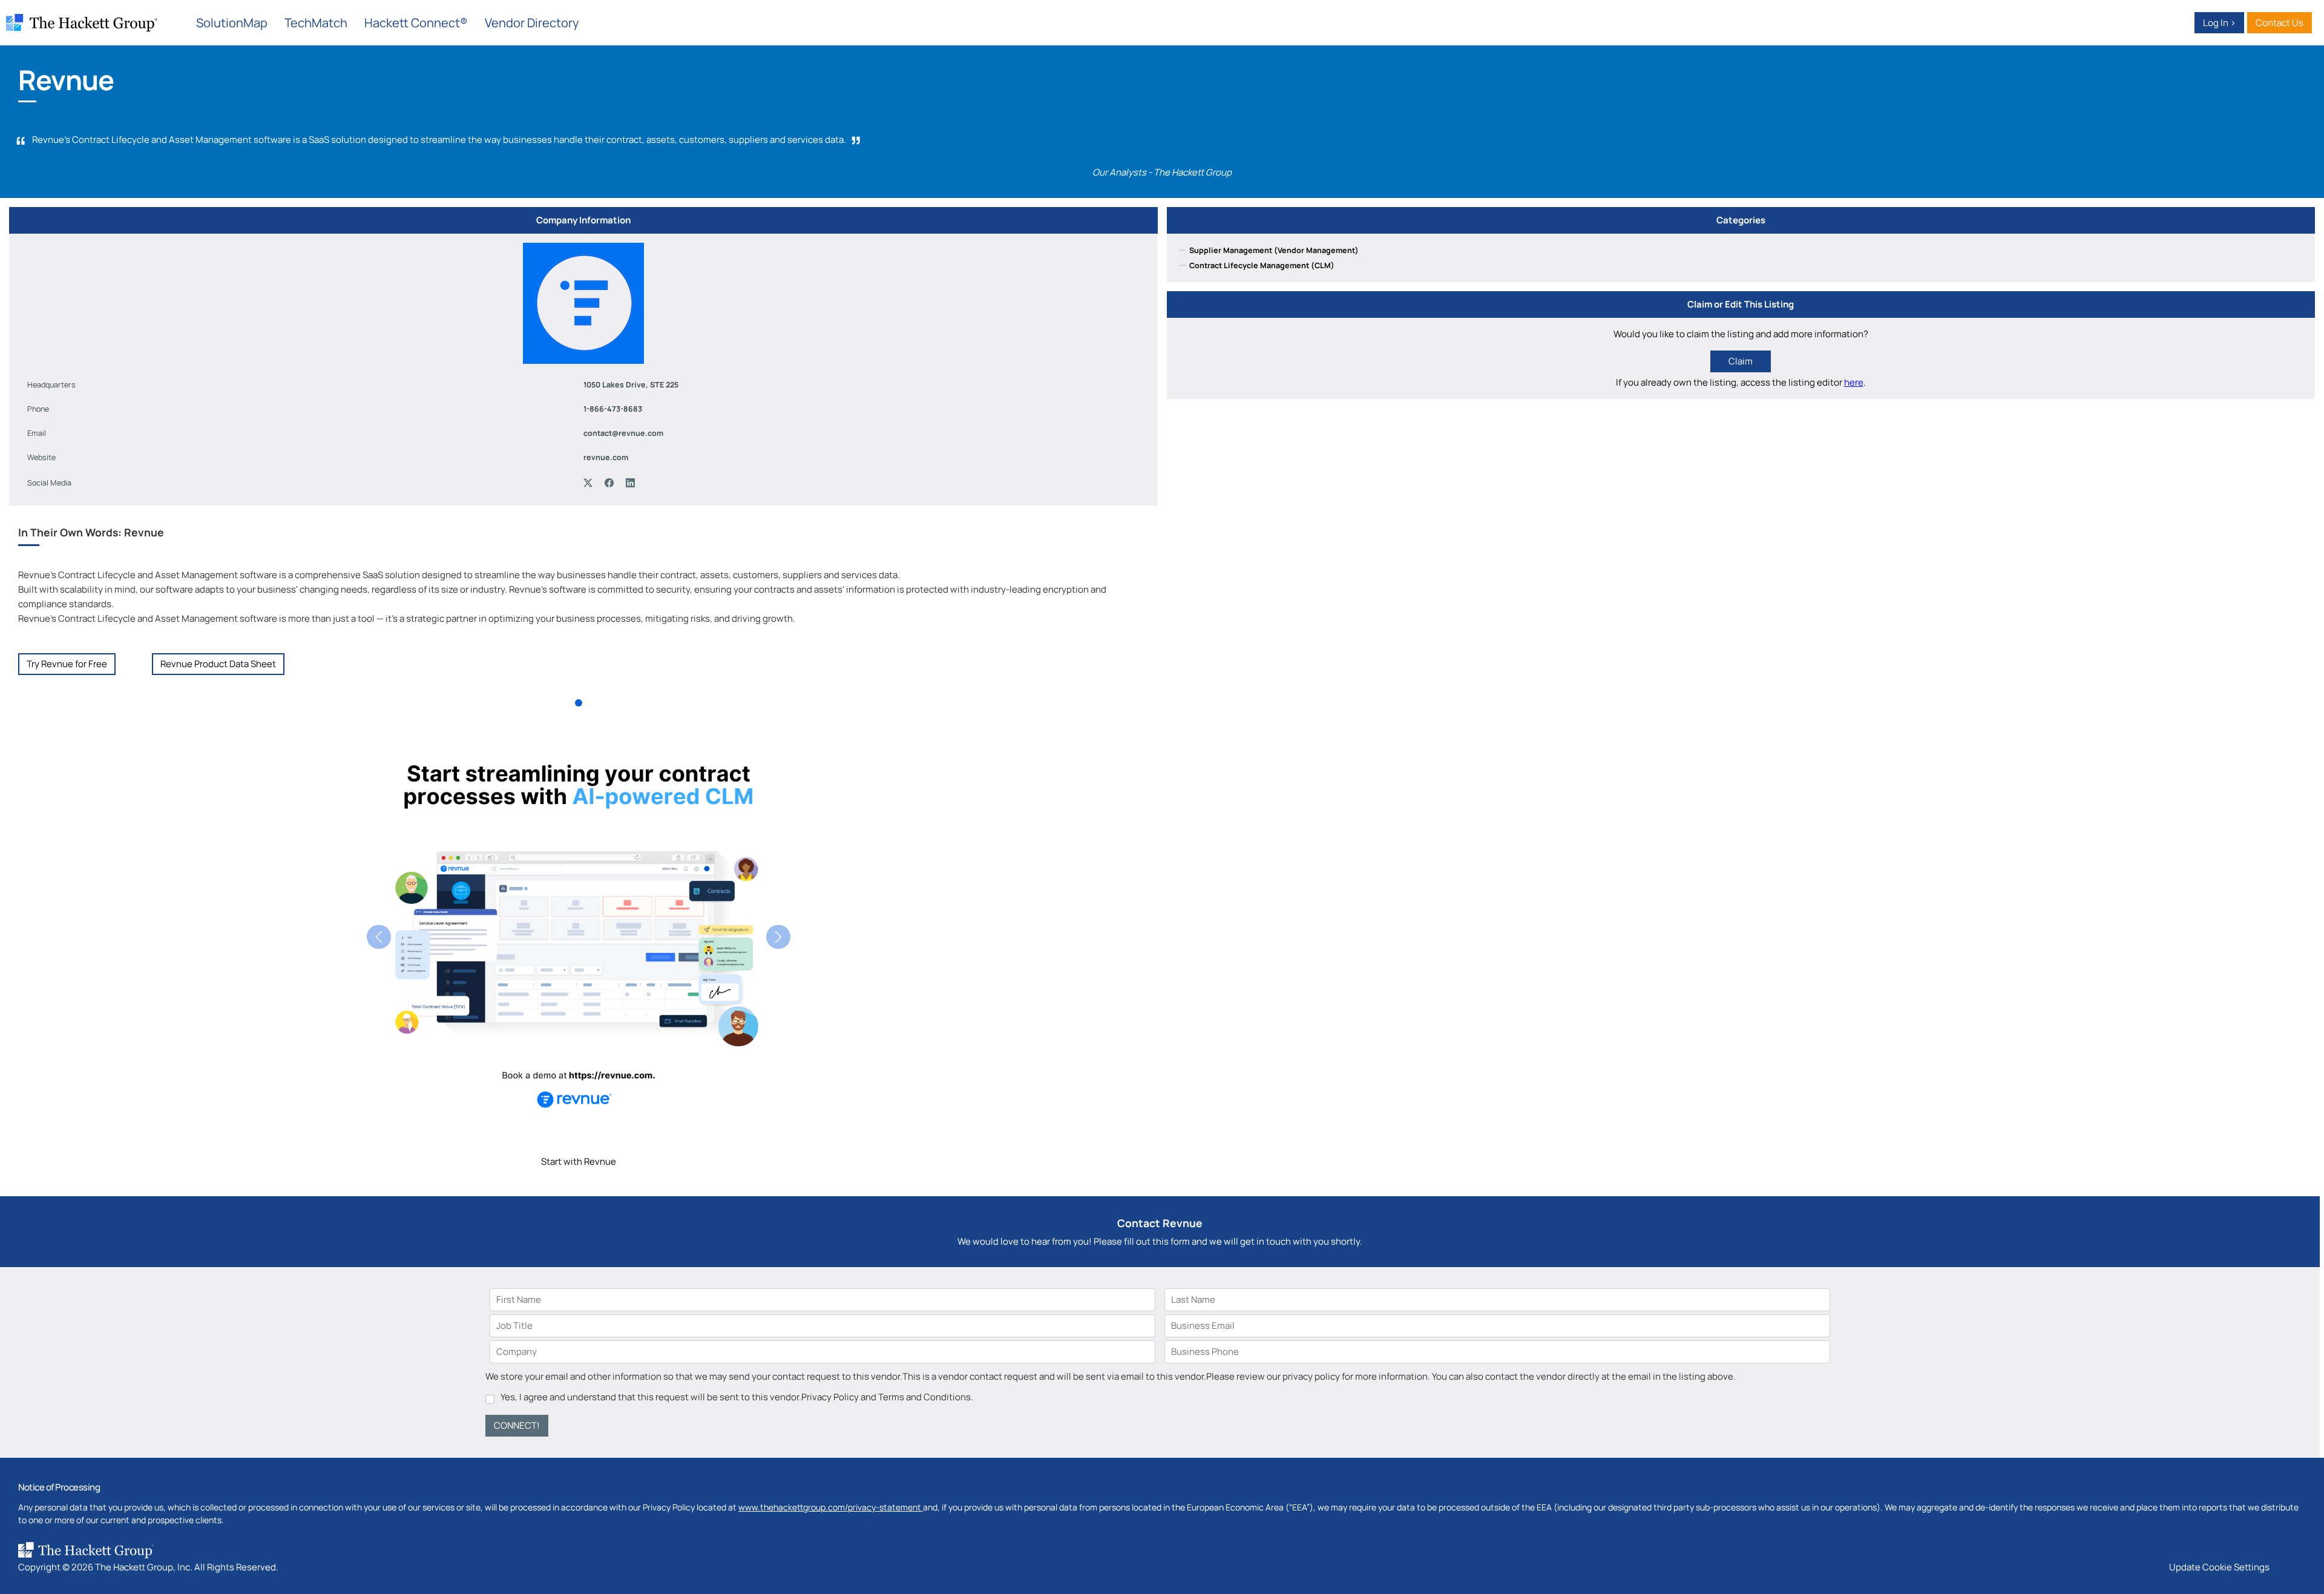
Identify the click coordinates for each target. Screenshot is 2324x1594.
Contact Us (2280, 23)
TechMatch (316, 23)
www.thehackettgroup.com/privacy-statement (831, 1507)
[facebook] (612, 483)
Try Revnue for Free (67, 664)
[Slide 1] (579, 703)
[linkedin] (633, 483)
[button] (379, 937)
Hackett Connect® (416, 23)
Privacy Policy (830, 1397)
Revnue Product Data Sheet (218, 664)
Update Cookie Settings (2219, 1567)
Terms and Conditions (924, 1397)
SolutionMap (232, 23)
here (1854, 382)
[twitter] (591, 483)
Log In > (2219, 23)
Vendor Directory (532, 23)
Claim (1741, 361)
